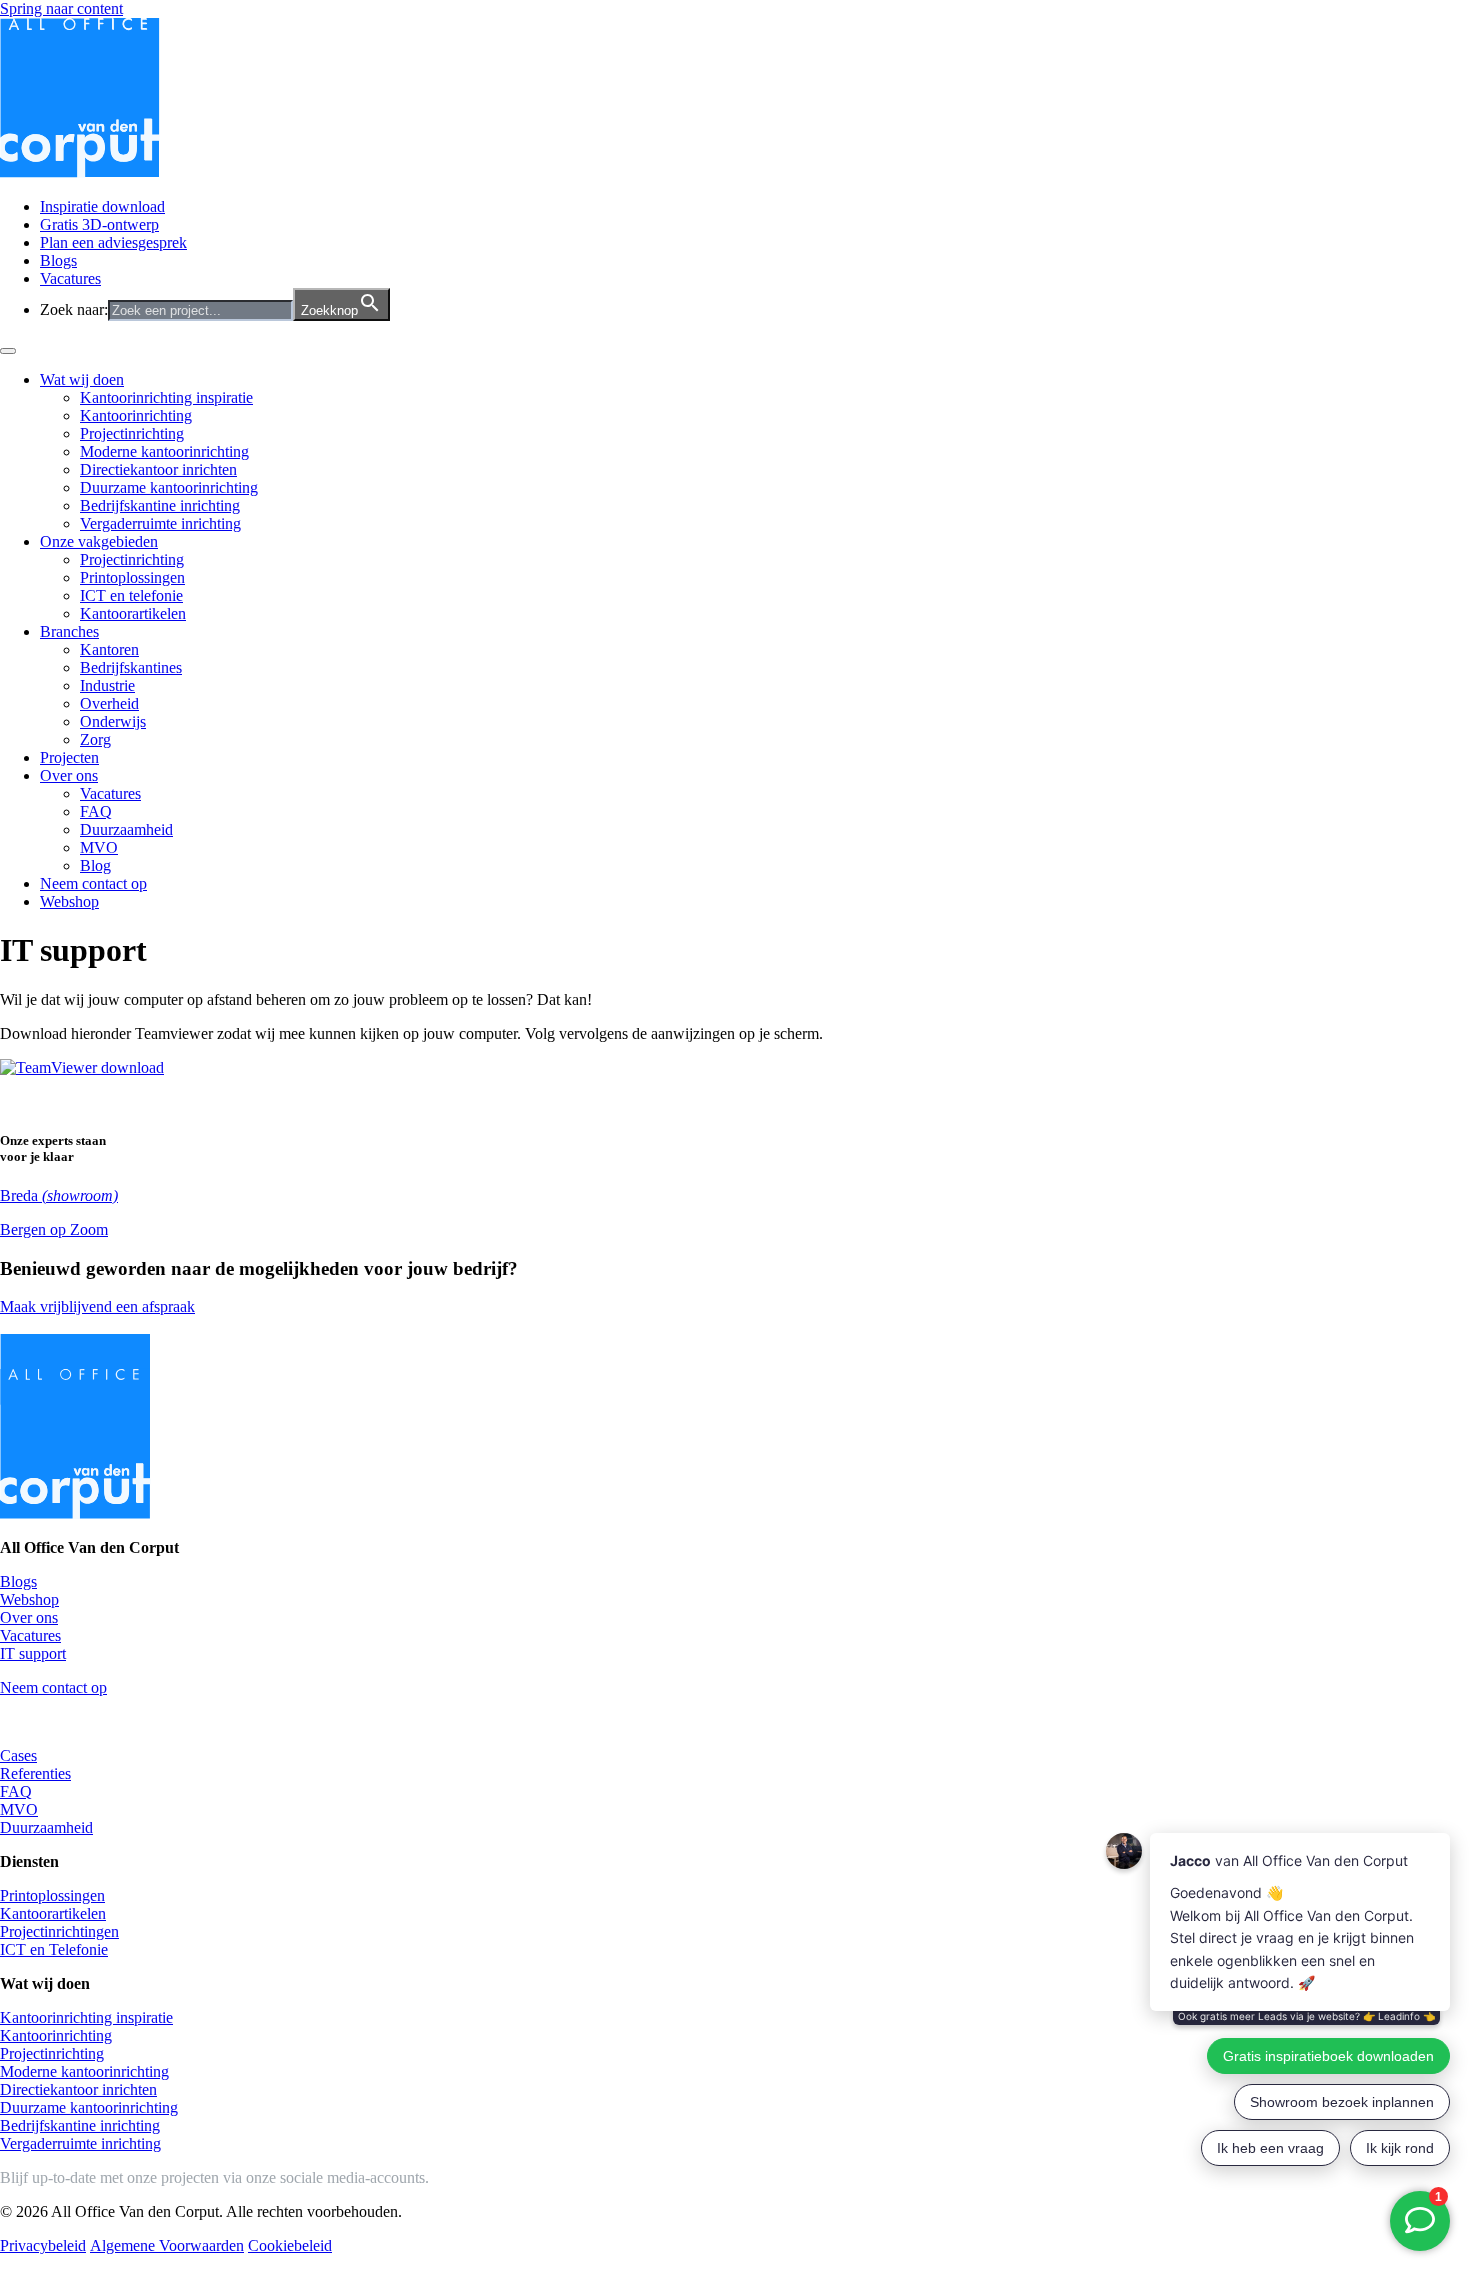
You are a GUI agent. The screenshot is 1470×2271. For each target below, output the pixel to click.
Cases (18, 1755)
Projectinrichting (132, 433)
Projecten (69, 757)
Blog (95, 865)
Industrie (107, 685)
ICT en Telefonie (54, 1949)
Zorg (95, 739)
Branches (69, 631)
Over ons (69, 775)
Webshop (69, 901)
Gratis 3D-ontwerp (99, 224)
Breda (59, 1195)
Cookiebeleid (290, 2245)
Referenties (35, 1773)
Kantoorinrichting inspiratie (166, 397)
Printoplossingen (132, 577)
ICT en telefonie (131, 595)
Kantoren (109, 649)
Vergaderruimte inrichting (160, 523)
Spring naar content (61, 8)
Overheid (109, 703)
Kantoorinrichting (136, 415)
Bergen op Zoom (54, 1229)
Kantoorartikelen (133, 613)
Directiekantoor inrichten (158, 469)
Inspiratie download (102, 206)
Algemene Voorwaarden (167, 2245)
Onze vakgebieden (99, 541)
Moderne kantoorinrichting (164, 451)
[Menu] (8, 351)
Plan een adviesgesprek (113, 242)
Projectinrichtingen (59, 1931)
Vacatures (70, 278)
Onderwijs (113, 721)
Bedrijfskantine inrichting (160, 505)
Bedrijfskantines (131, 667)
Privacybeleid (43, 2245)
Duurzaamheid (126, 829)
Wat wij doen (82, 379)
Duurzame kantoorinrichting (169, 487)
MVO (99, 847)
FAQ (96, 811)
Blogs (58, 260)
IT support (33, 1653)
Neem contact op (93, 883)
